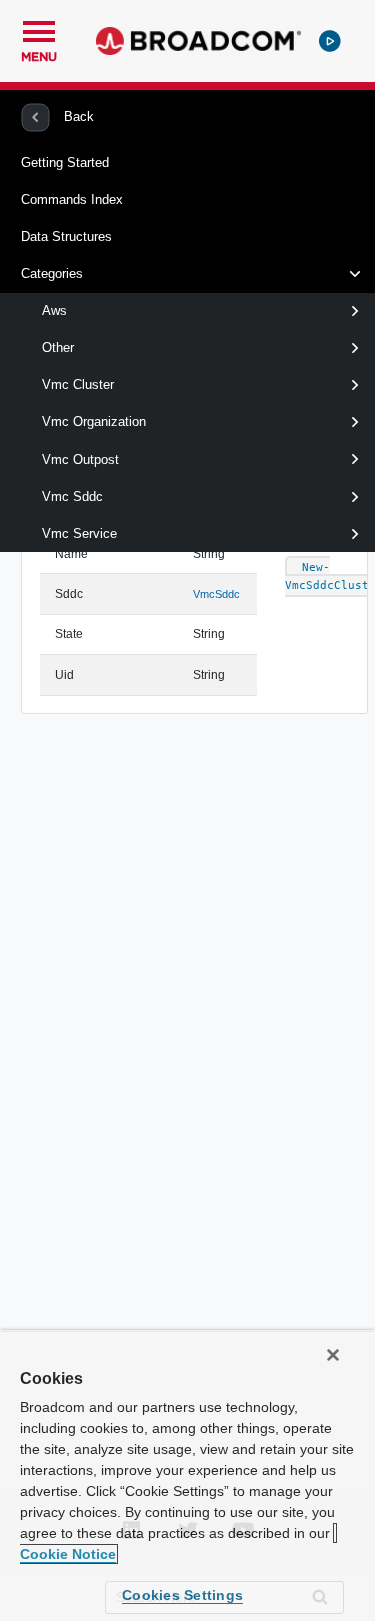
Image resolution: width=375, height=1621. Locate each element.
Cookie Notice (68, 1554)
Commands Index (72, 199)
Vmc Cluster (78, 384)
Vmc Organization (94, 421)
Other (58, 347)
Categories (52, 273)
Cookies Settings (182, 1595)
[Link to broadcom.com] (198, 41)
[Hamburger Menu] (39, 29)
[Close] (333, 1355)
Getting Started (65, 162)
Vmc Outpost (80, 459)
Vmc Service (79, 533)
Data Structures (66, 236)
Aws (54, 310)
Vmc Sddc (72, 496)
